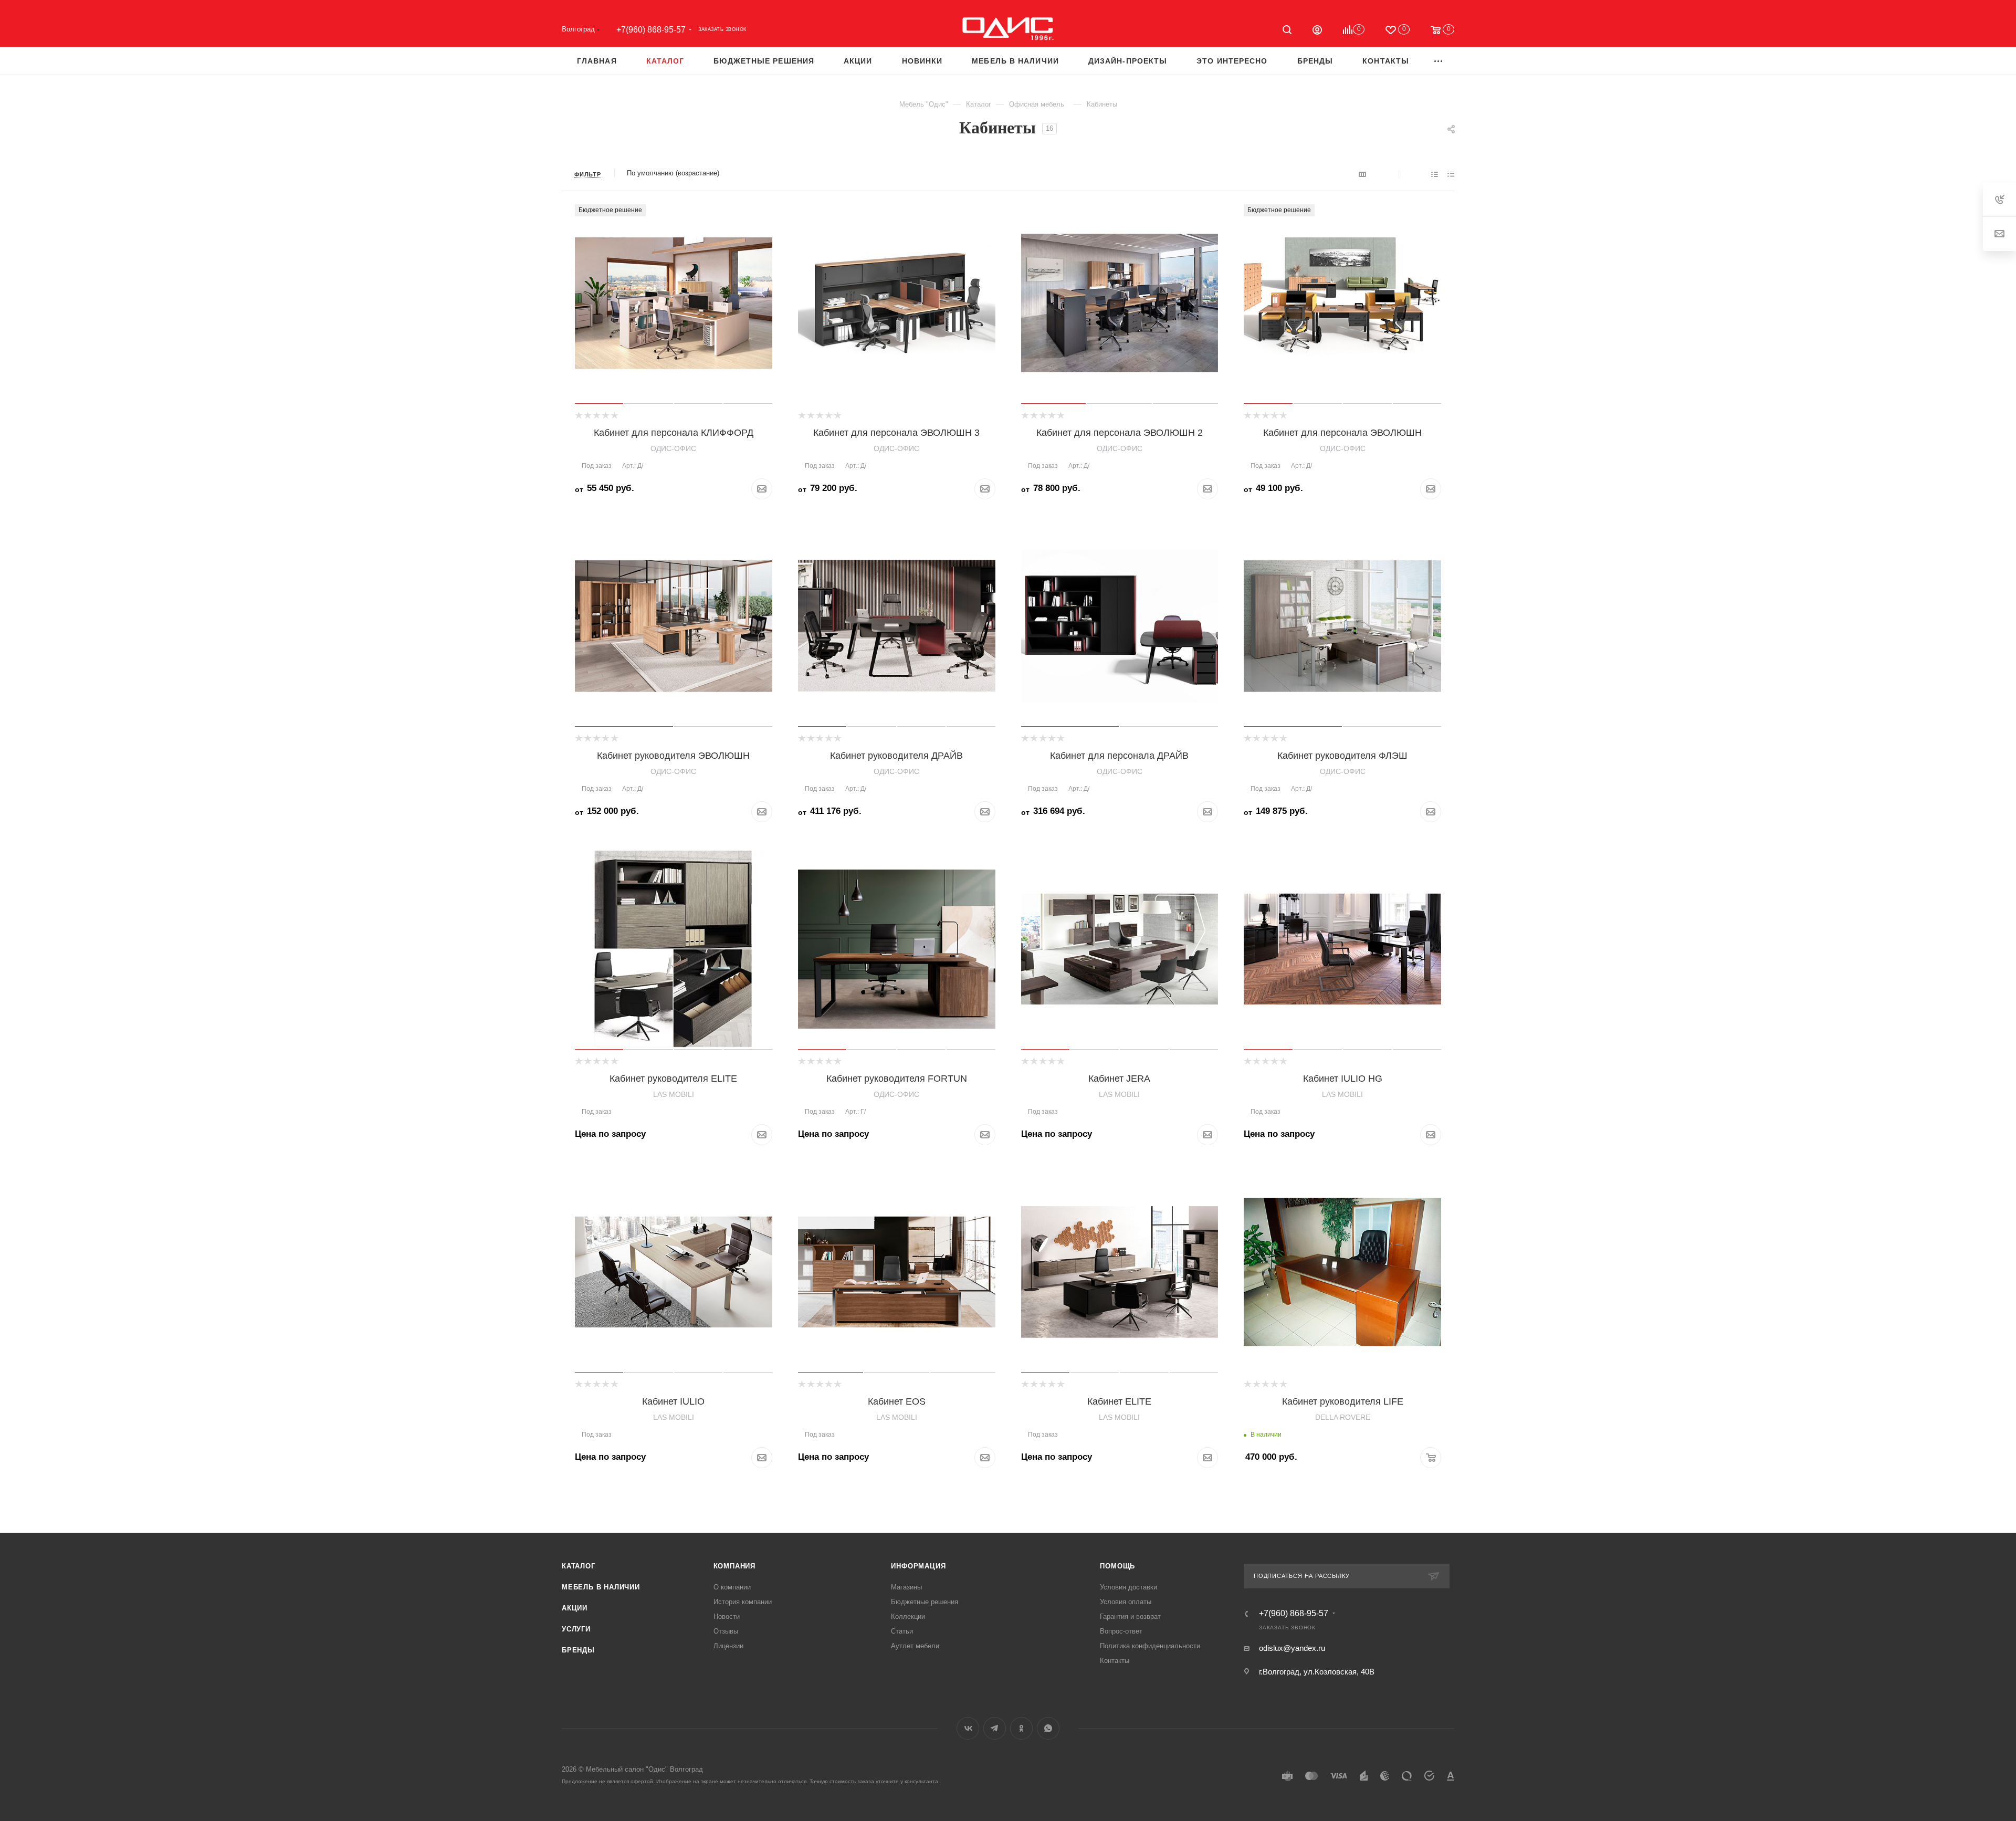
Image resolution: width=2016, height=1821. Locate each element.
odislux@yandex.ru (1292, 1648)
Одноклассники (1021, 1728)
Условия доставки (1128, 1587)
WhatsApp (1048, 1728)
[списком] (1435, 174)
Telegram (995, 1728)
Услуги (576, 1629)
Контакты (1115, 1661)
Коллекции (908, 1616)
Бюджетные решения (925, 1602)
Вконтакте (968, 1728)
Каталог (579, 1566)
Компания (734, 1566)
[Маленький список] (1362, 174)
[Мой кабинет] (1317, 31)
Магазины (906, 1587)
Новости (727, 1616)
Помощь (1117, 1566)
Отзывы (726, 1631)
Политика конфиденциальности (1150, 1646)
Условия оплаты (1126, 1602)
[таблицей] (1451, 174)
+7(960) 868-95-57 (651, 30)
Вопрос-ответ (1121, 1631)
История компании (743, 1602)
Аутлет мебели (915, 1646)
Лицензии (728, 1646)
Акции (575, 1608)
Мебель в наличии (601, 1587)
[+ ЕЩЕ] (1439, 61)
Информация (918, 1566)
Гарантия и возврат (1130, 1616)
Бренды (578, 1650)
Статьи (902, 1631)
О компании (732, 1587)
